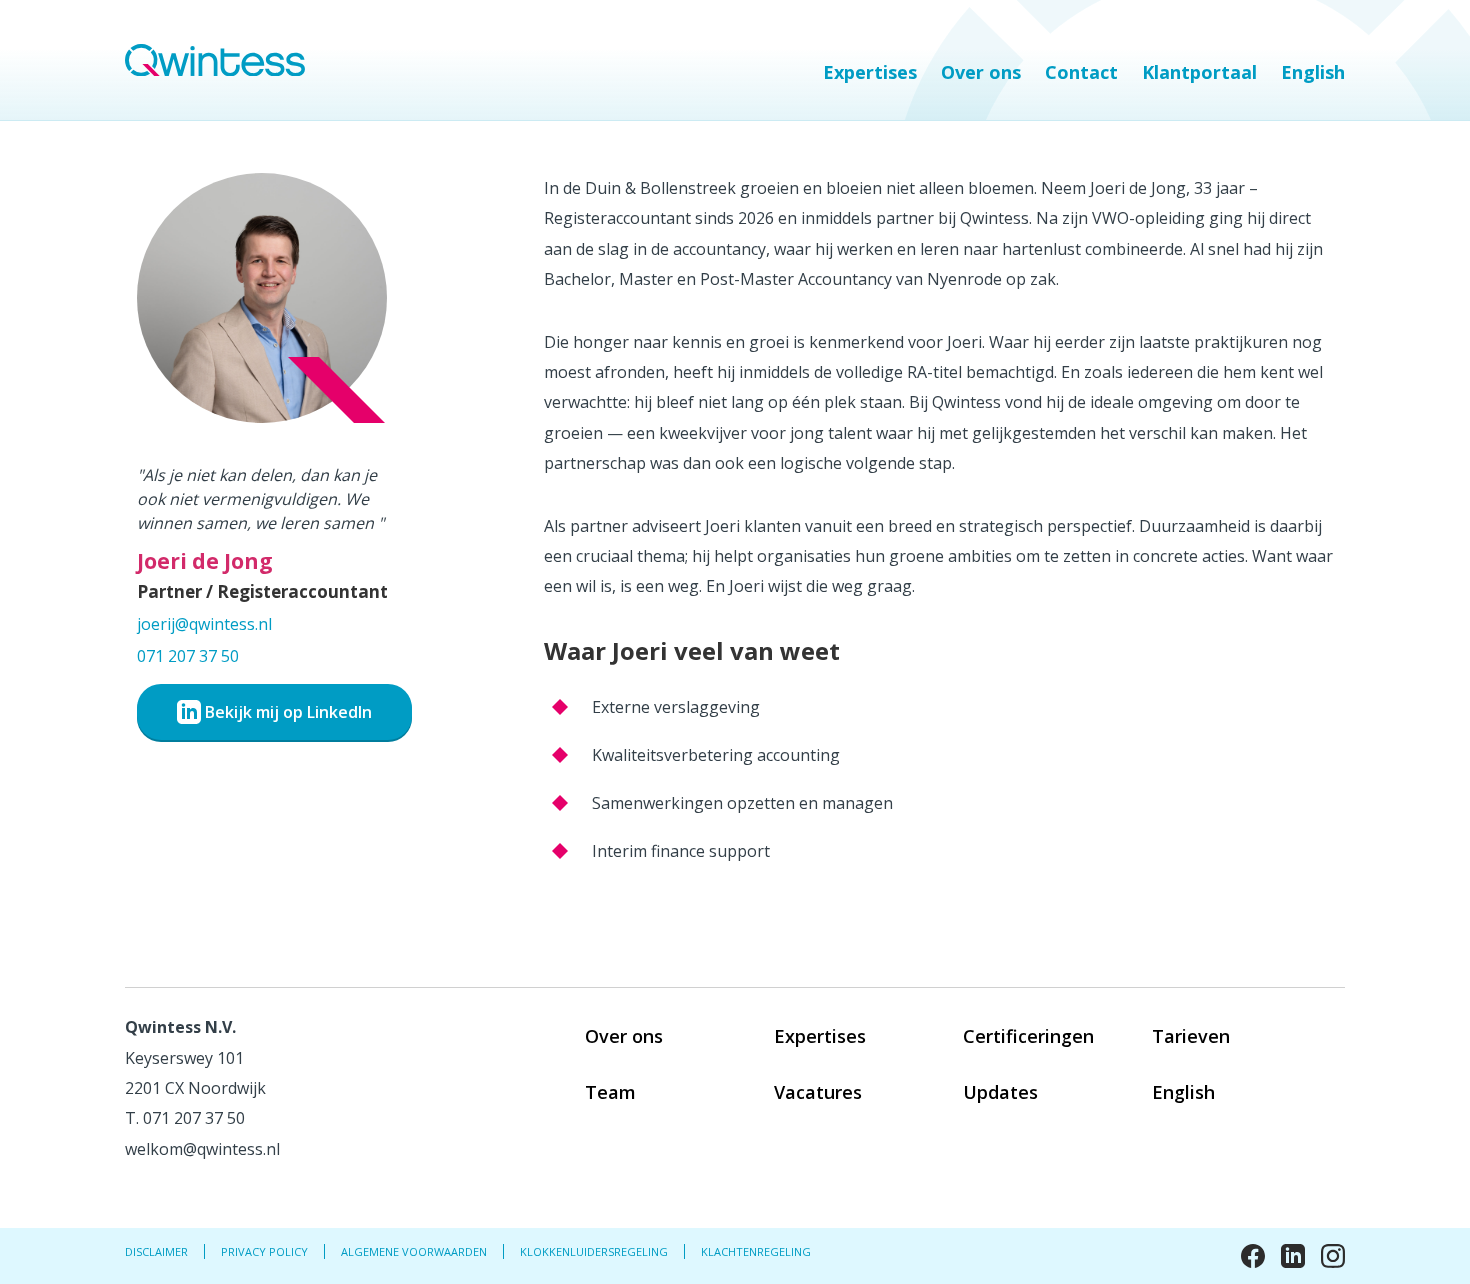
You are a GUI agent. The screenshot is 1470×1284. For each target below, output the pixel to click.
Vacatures (818, 1092)
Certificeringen (1028, 1036)
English (1313, 72)
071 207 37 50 (188, 656)
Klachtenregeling (756, 1251)
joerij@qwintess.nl (204, 624)
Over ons (981, 72)
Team (610, 1092)
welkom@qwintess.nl (202, 1149)
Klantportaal (1199, 72)
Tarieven (1191, 1036)
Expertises (870, 72)
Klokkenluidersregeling (594, 1251)
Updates (1000, 1092)
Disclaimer (156, 1251)
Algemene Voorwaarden (414, 1251)
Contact (1081, 72)
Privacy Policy (264, 1251)
